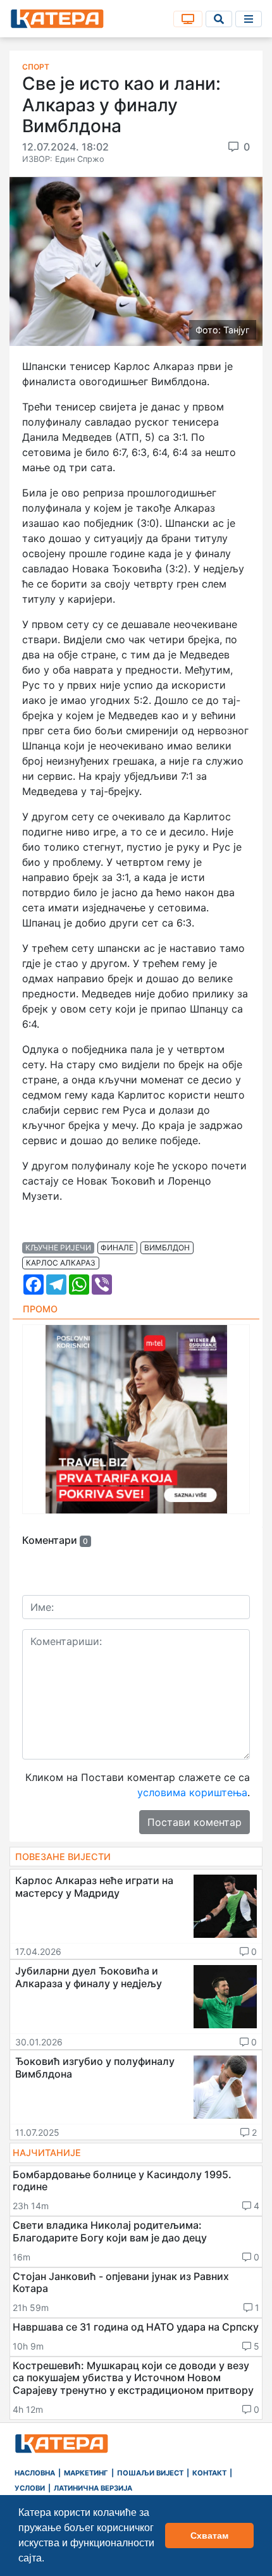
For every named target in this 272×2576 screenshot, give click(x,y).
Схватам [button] (209, 2536)
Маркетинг (86, 2473)
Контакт (209, 2473)
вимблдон (167, 1248)
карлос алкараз (61, 1263)
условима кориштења (192, 1792)
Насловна (35, 2473)
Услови (30, 2488)
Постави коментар (195, 1822)
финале (117, 1248)
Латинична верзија (93, 2488)
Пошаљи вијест (150, 2473)
